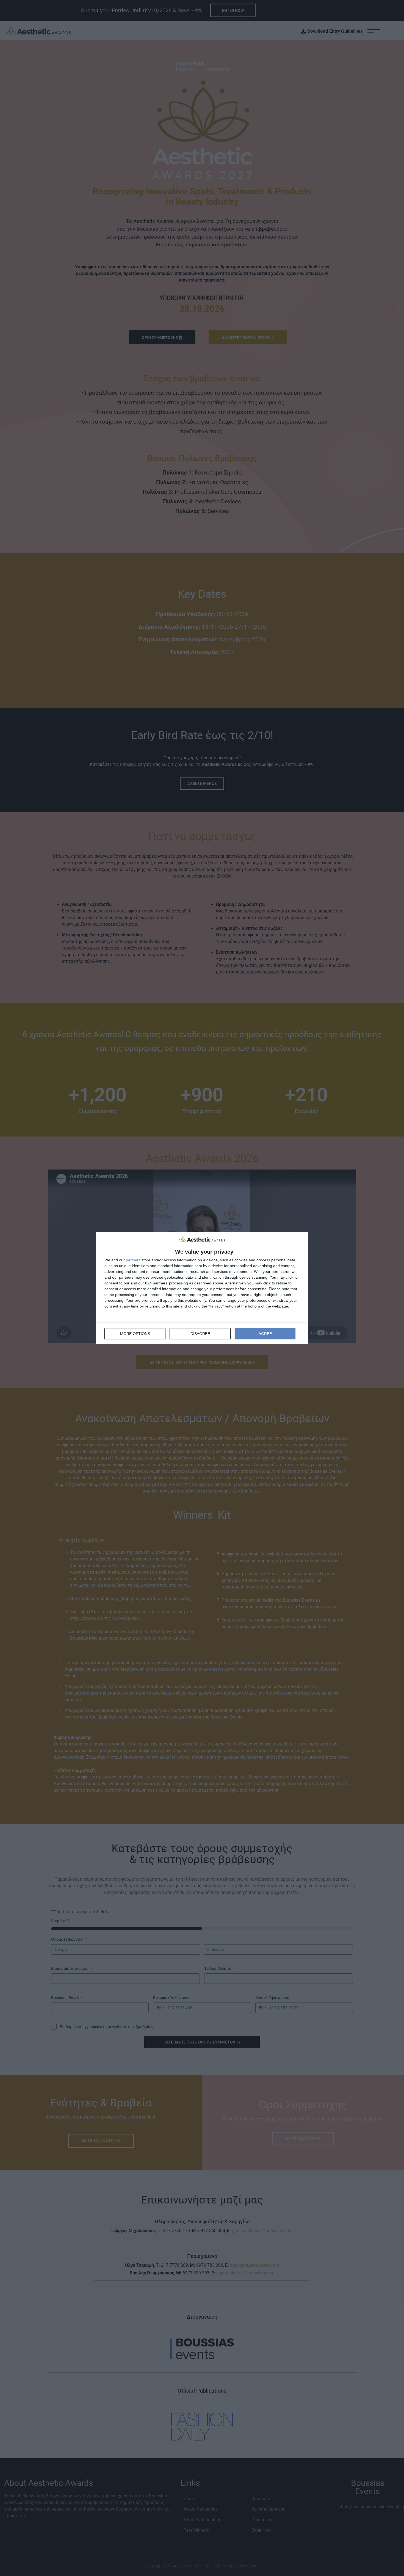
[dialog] (202, 1288)
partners (133, 1260)
